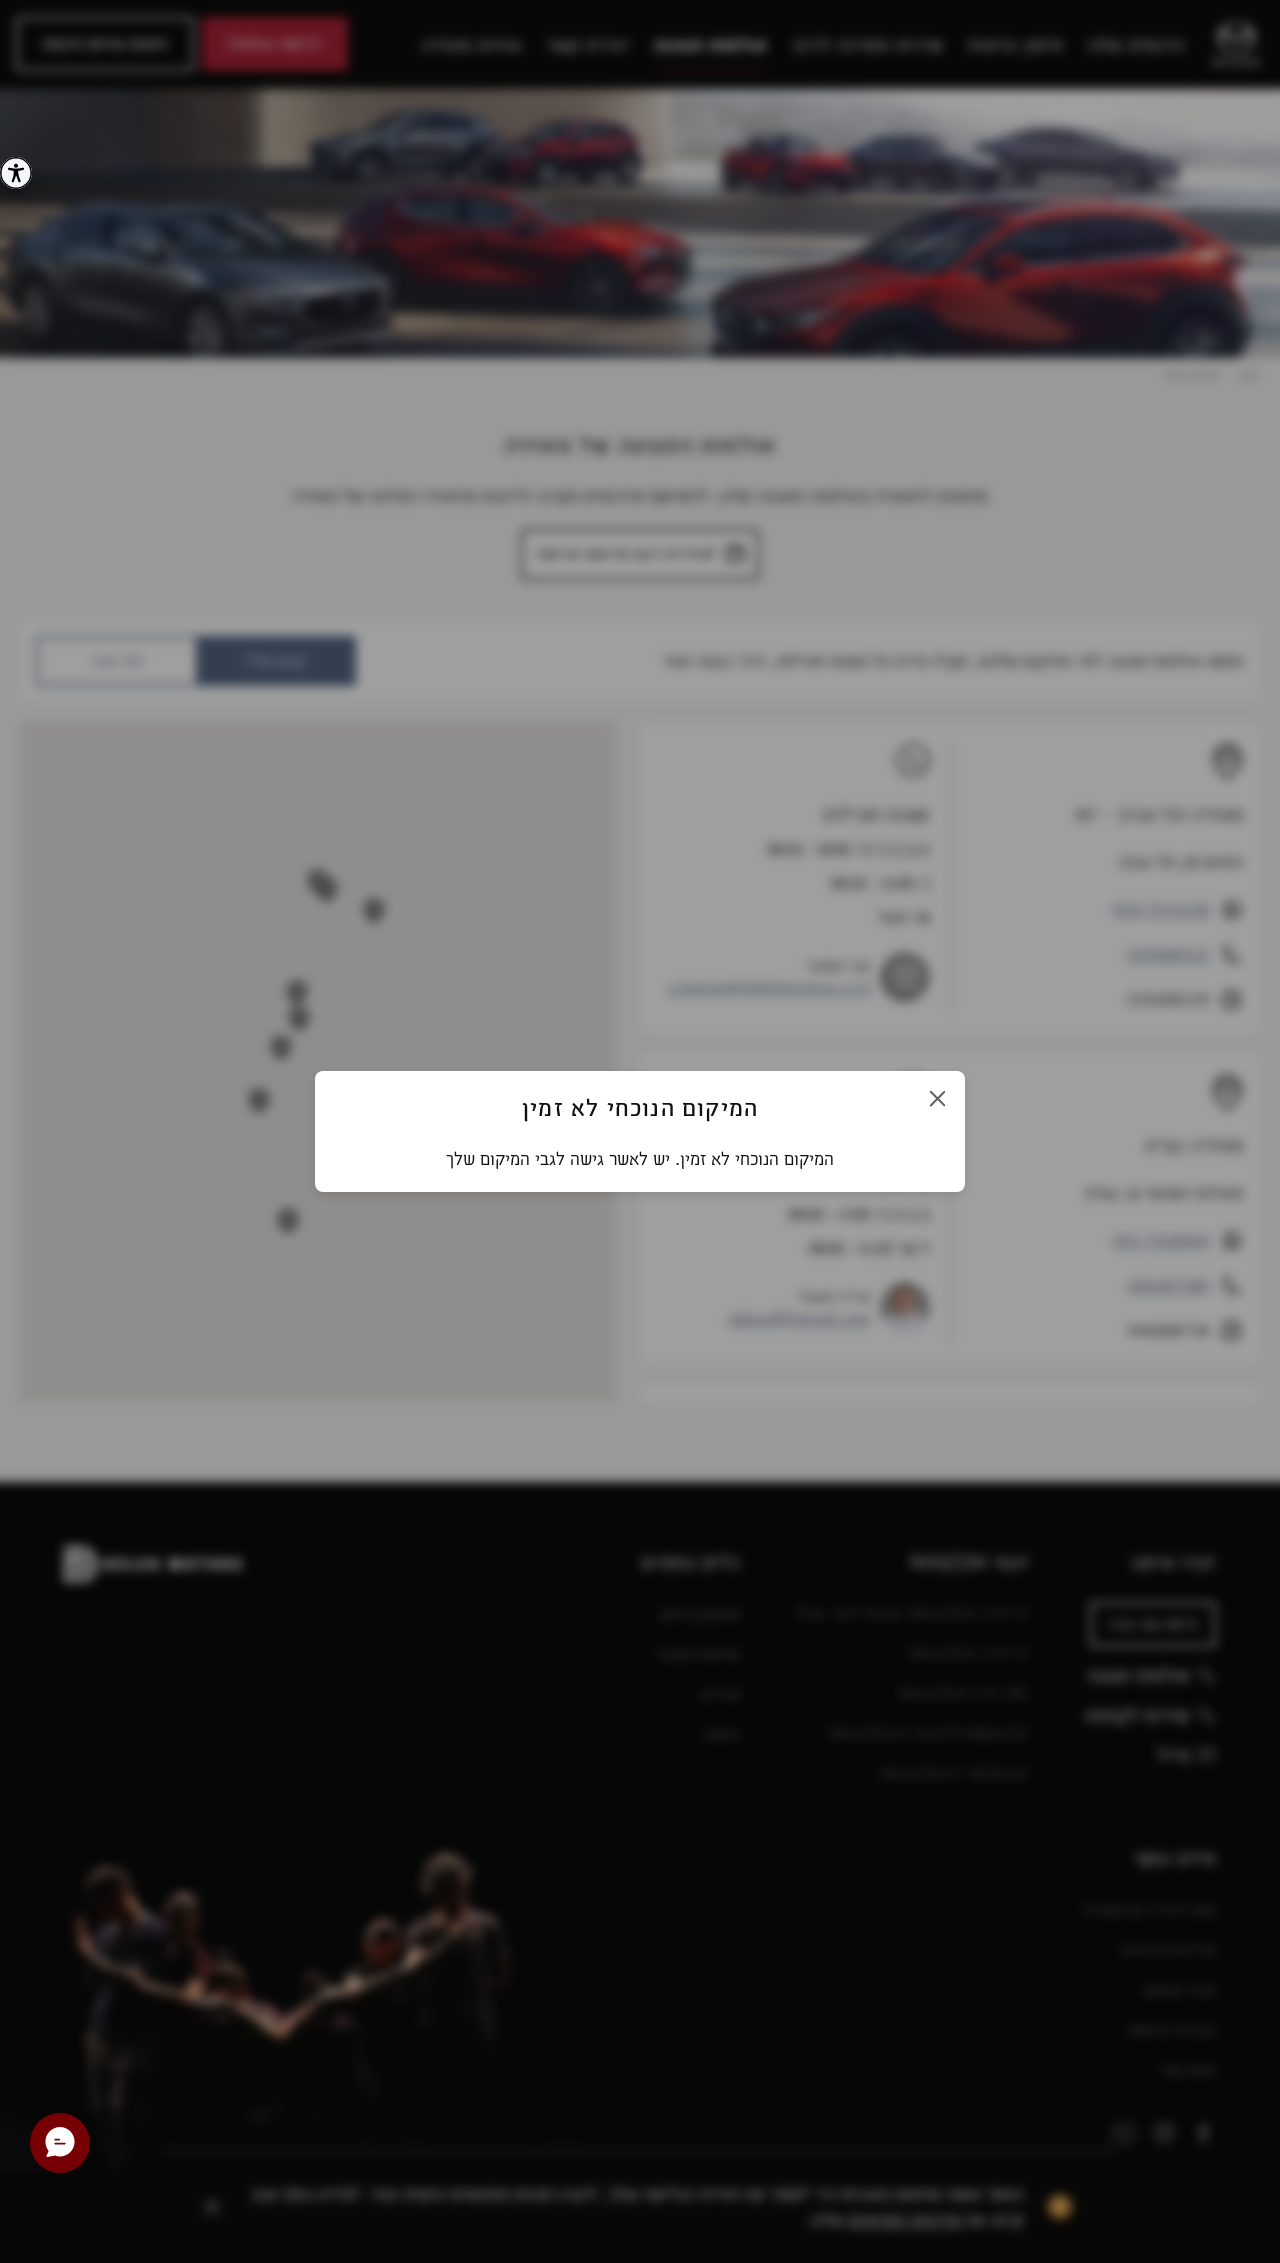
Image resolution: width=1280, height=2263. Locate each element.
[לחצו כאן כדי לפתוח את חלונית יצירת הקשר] (60, 2143)
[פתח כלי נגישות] (16, 173)
